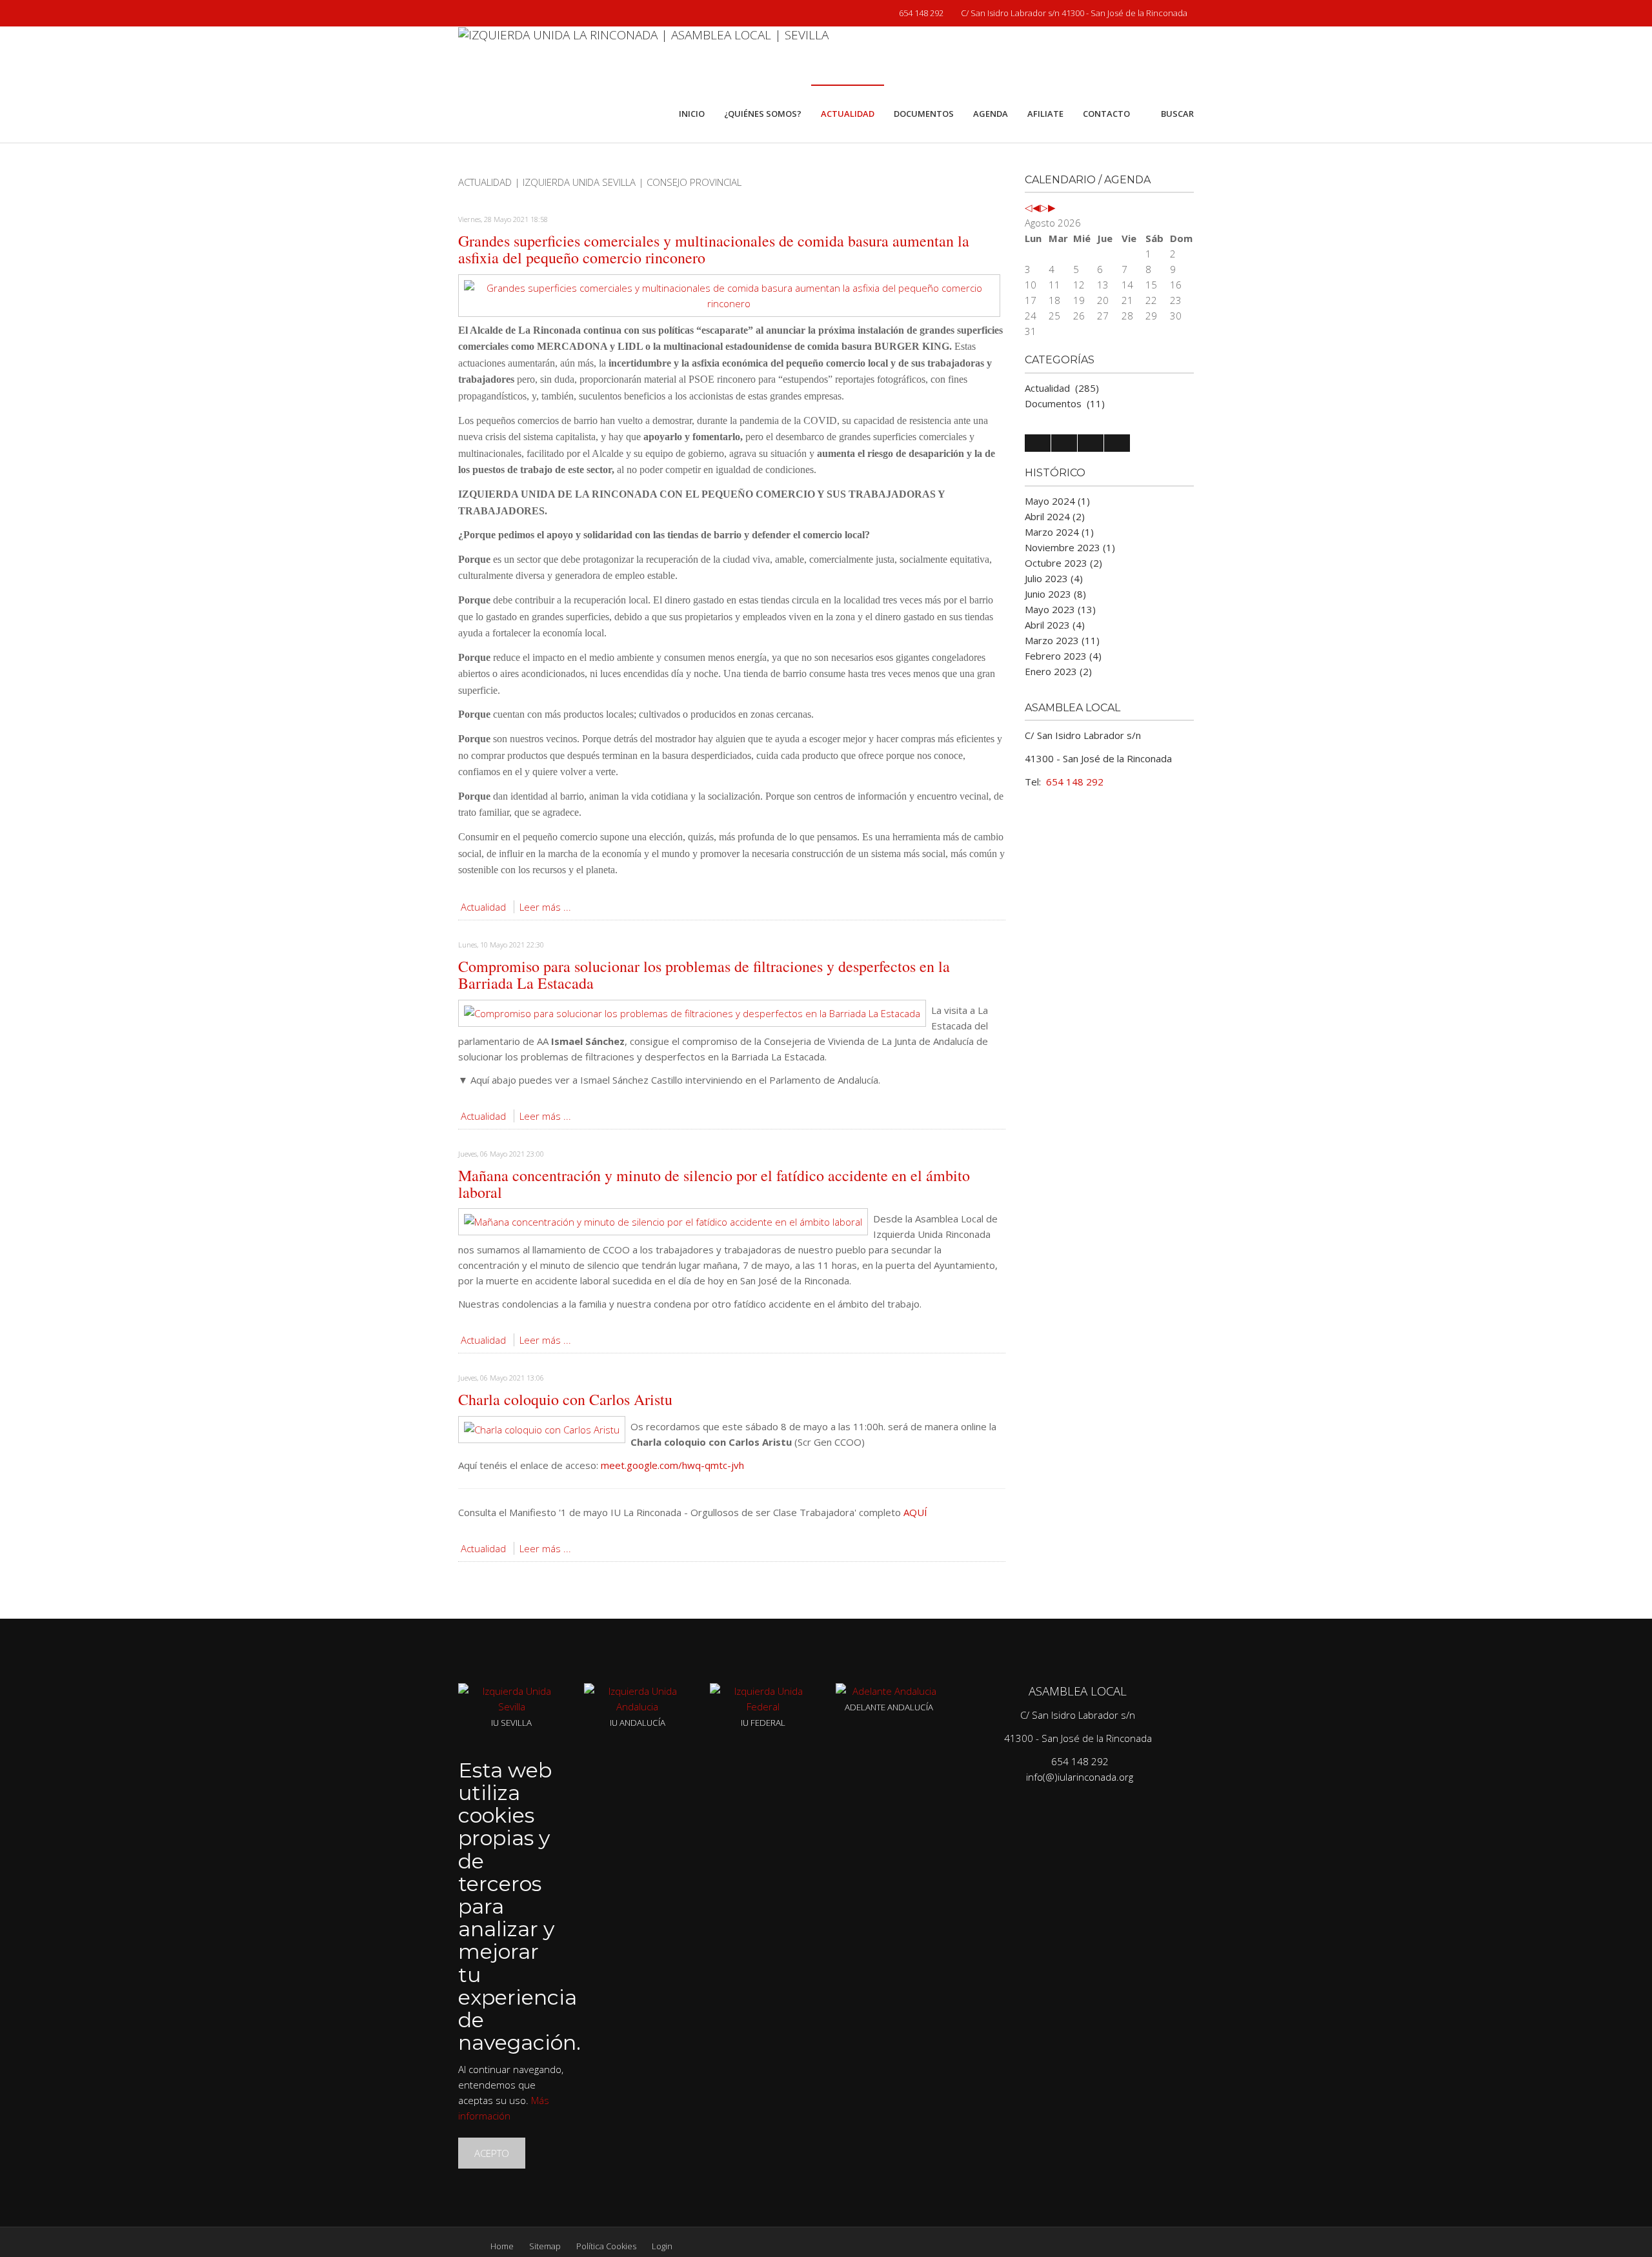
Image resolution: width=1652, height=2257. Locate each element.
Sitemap (545, 2246)
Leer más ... (545, 907)
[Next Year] (1044, 207)
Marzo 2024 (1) (1059, 532)
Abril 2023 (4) (1055, 625)
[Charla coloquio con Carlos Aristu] (542, 1428)
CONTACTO (1106, 114)
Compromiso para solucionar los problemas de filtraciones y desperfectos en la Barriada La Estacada (704, 975)
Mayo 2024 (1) (1057, 501)
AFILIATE (1045, 114)
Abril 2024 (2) (1055, 516)
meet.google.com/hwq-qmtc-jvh (672, 1465)
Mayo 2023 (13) (1060, 609)
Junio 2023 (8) (1055, 594)
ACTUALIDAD (848, 114)
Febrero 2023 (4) (1063, 656)
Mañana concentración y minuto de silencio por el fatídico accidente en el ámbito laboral (714, 1184)
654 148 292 (920, 13)
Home (502, 2246)
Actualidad (483, 907)
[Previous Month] (1036, 207)
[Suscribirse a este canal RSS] (995, 197)
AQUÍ (915, 1512)
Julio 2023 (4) (1054, 578)
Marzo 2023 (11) (1062, 640)
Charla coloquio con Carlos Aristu (565, 1399)
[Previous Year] (1029, 207)
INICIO (692, 114)
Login (662, 2246)
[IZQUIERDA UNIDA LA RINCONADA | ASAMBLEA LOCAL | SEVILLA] (643, 56)
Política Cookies (606, 2246)
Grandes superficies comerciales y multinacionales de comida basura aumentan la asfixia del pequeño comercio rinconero (714, 249)
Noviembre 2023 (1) (1070, 547)
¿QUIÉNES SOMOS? (763, 114)
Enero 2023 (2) (1058, 671)
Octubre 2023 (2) (1063, 563)
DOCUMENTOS (924, 114)
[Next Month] (1052, 207)
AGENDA (991, 114)
